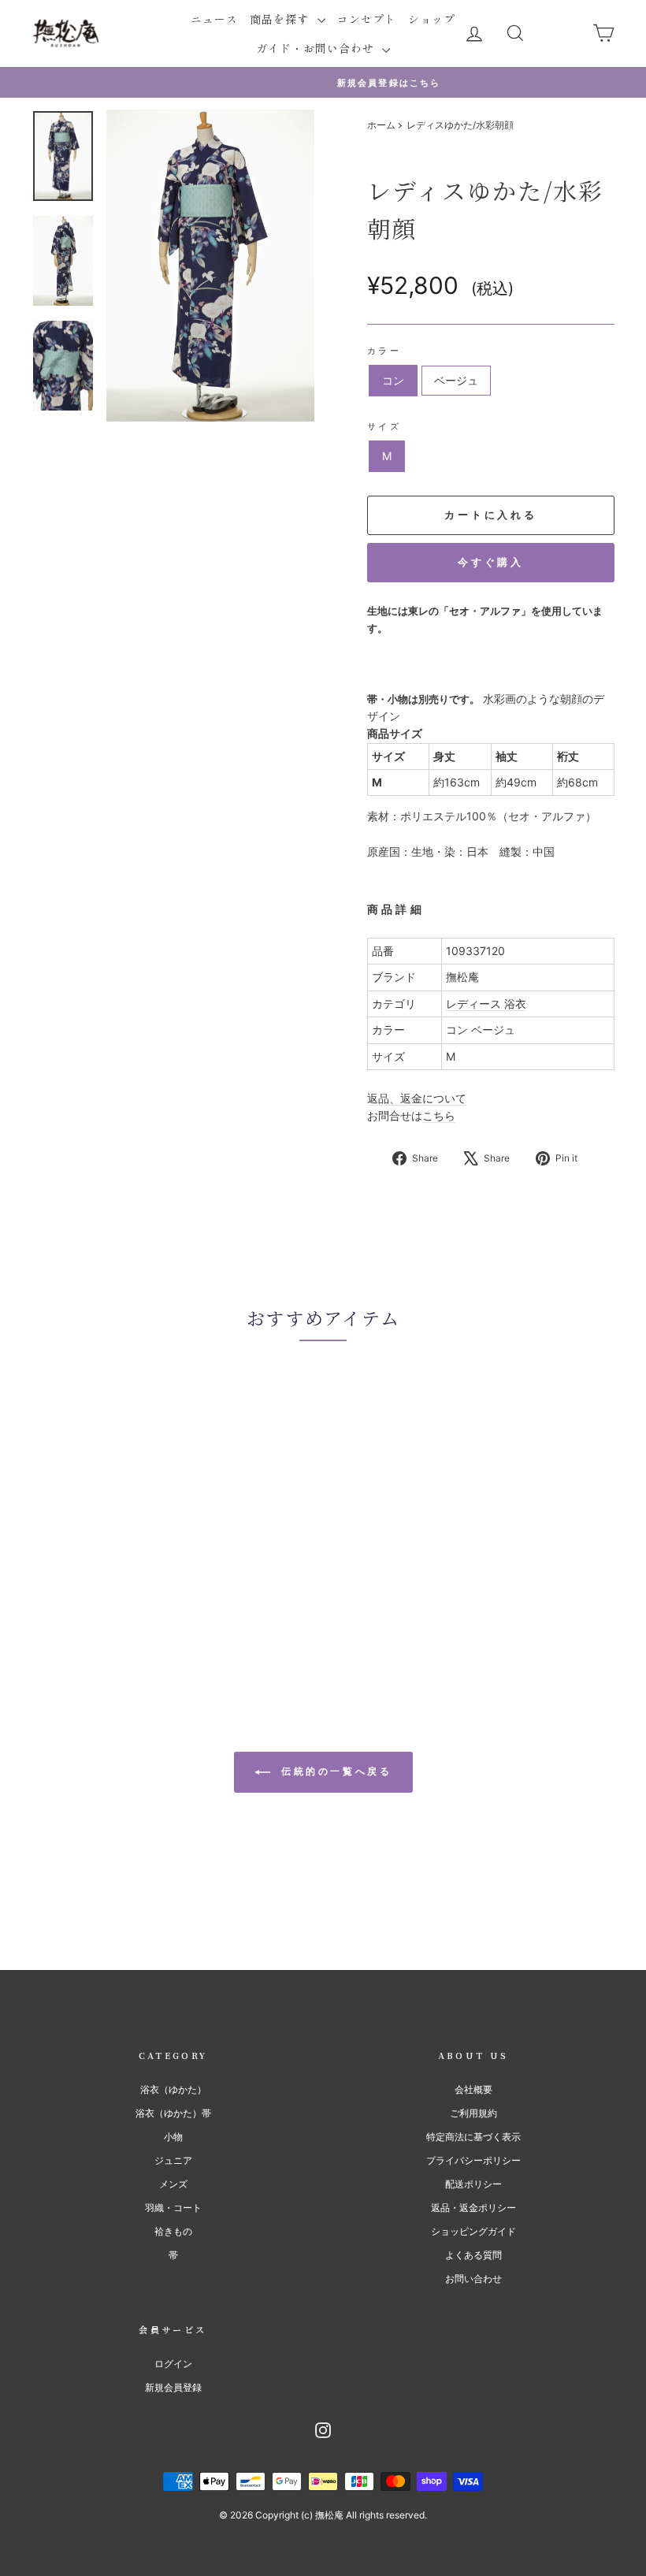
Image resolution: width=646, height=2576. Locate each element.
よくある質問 (473, 2255)
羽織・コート (173, 2208)
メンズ (173, 2184)
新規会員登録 (173, 2387)
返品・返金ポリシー (473, 2208)
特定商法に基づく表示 (473, 2137)
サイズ (384, 426)
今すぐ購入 (491, 562)
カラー (384, 351)
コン (393, 380)
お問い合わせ (473, 2279)
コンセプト (367, 19)
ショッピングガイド (473, 2231)
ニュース (214, 19)
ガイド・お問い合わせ (317, 48)
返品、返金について (417, 1098)
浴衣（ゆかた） (173, 2089)
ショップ (432, 19)
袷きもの (173, 2231)
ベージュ (456, 380)
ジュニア (173, 2160)
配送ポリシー (473, 2184)
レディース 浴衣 (486, 1004)
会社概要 (473, 2089)
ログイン (173, 2364)
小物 (173, 2137)
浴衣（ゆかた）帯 (173, 2113)
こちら (439, 1115)
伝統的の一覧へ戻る (334, 1772)
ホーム (381, 125)
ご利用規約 (473, 2113)
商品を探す (281, 19)
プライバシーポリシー (473, 2160)
